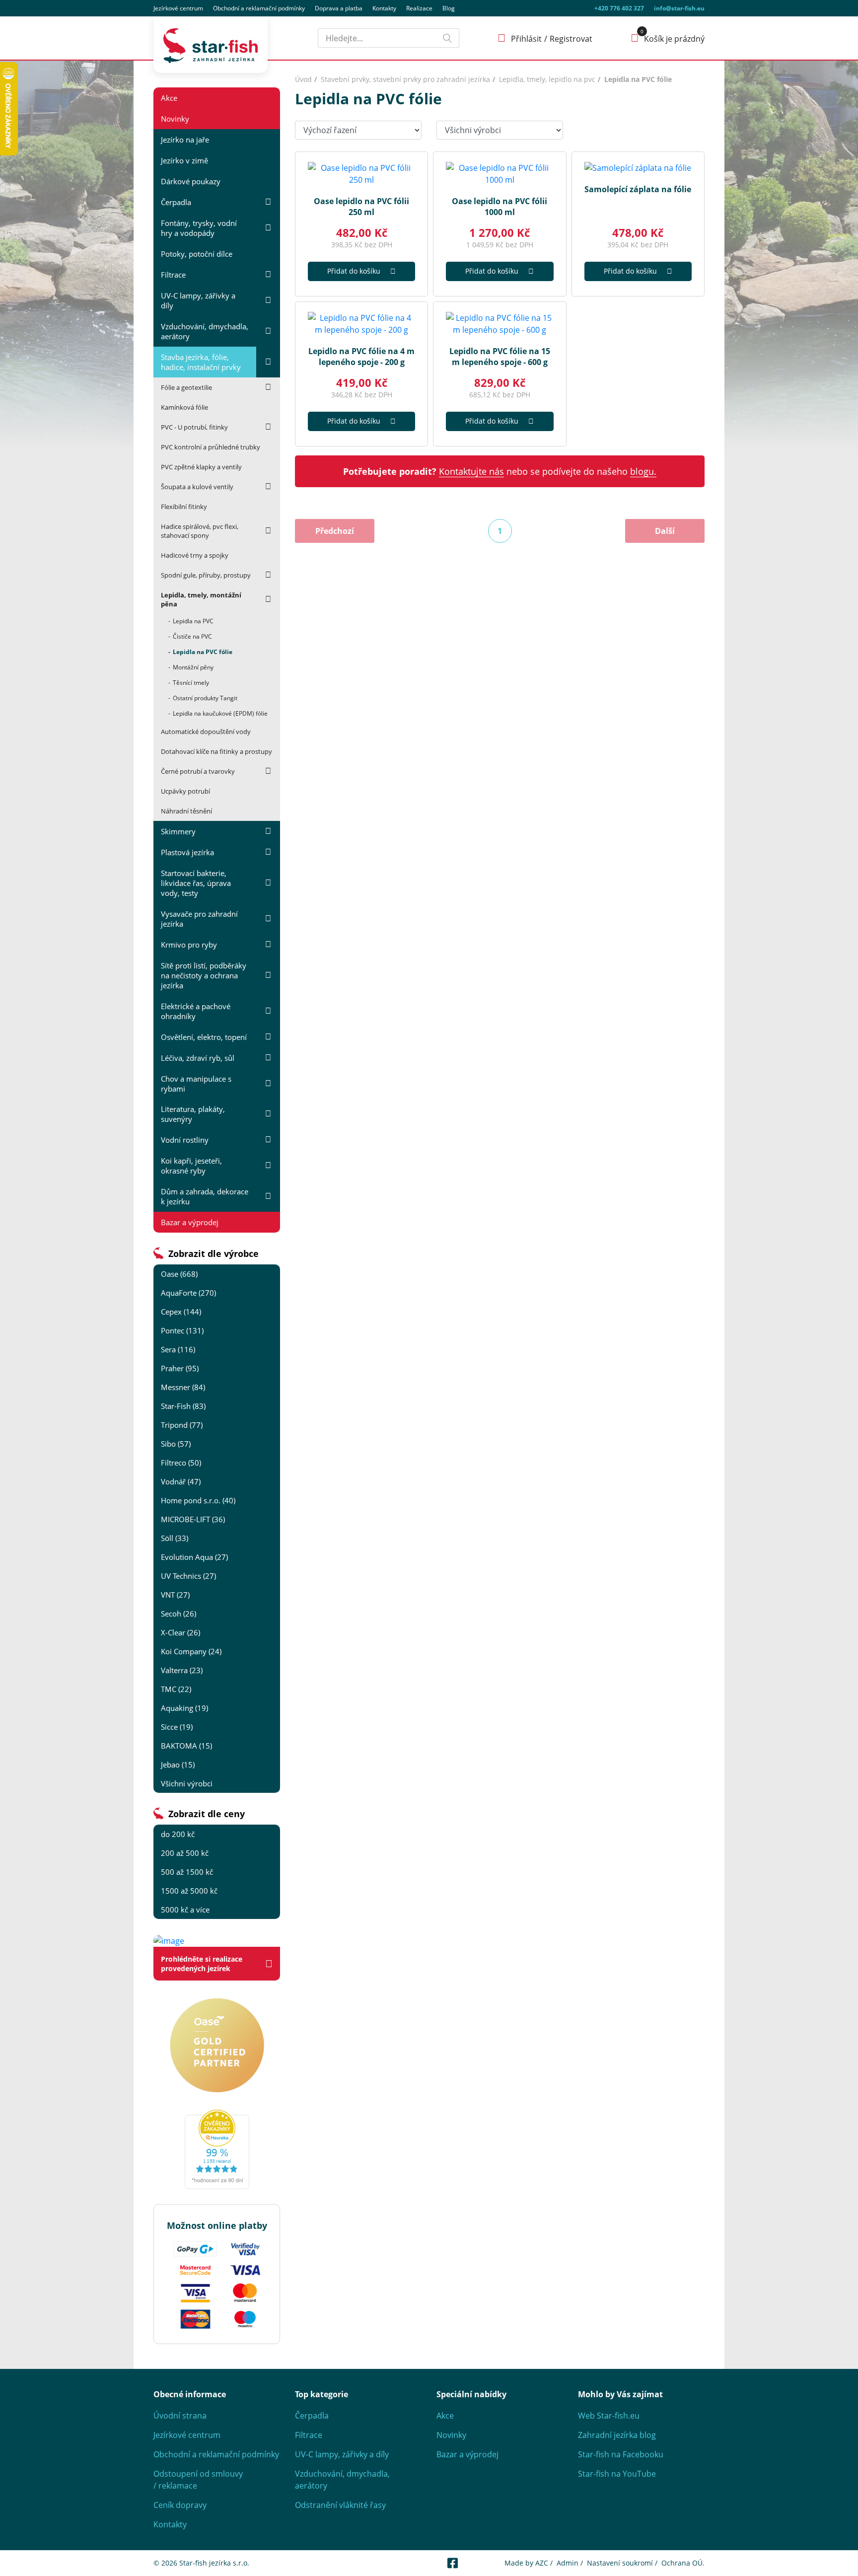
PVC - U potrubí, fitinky (194, 427)
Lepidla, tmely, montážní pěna (201, 599)
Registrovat (571, 39)
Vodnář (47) (181, 1481)
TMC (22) (176, 1689)
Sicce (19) (177, 1727)
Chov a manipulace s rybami (196, 1084)
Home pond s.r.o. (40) (198, 1500)
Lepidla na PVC (193, 621)
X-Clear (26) (180, 1632)
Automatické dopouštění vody (206, 732)
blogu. (643, 471)
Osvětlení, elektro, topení (204, 1037)
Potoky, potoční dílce (197, 254)
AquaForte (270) (188, 1293)
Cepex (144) (181, 1312)
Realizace (419, 8)
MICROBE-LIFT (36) (193, 1519)
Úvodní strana (180, 2416)
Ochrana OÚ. (683, 2563)
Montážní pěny (193, 667)
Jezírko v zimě (184, 160)
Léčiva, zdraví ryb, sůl (198, 1058)
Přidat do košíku (354, 271)
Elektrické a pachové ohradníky (196, 1011)
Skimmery (178, 831)
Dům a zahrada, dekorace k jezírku (205, 1196)
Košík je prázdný (674, 39)
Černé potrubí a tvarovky (198, 771)
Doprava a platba (339, 8)
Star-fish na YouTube (617, 2474)
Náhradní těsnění (186, 811)
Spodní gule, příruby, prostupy (206, 575)
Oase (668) (179, 1274)
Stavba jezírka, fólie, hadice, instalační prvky (201, 362)
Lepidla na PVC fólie (203, 652)
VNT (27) (175, 1595)
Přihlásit (526, 39)
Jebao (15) (178, 1765)
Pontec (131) (182, 1330)
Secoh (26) (179, 1614)
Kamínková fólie (184, 407)
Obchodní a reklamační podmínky (216, 2454)
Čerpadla (176, 202)
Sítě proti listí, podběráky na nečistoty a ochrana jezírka (204, 975)
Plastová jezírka (187, 852)
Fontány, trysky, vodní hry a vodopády (199, 228)
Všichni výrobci (187, 1783)
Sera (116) (178, 1349)
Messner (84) (183, 1387)
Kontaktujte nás (471, 471)
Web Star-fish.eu (609, 2416)
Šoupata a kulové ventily (197, 487)
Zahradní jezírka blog (617, 2435)
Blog (449, 8)
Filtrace (173, 275)
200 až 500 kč (185, 1853)
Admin (568, 2563)
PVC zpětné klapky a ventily (201, 467)
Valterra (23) (182, 1670)
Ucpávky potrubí (185, 791)
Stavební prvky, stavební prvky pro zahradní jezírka (405, 79)
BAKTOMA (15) (186, 1746)
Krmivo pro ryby (189, 945)
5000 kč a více (185, 1910)
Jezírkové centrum (178, 8)
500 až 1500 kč (187, 1872)
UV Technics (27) (188, 1576)
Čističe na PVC (192, 636)
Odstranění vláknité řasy (340, 2505)
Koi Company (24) (191, 1651)
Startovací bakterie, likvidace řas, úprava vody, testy (196, 883)
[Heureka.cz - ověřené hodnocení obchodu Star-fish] (217, 2149)
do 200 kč (178, 1834)
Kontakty (384, 8)
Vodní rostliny (185, 1140)
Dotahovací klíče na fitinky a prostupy (216, 751)
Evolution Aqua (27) (194, 1557)
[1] (447, 38)
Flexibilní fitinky (184, 507)
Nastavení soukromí (620, 2563)
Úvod (303, 79)
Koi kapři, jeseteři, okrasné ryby (191, 1166)
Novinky (175, 119)
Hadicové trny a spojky (195, 555)
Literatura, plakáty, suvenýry (193, 1114)
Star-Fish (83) (183, 1406)
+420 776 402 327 (619, 8)
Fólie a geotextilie (186, 387)
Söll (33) (175, 1538)
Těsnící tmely (191, 683)
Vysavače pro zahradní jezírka (199, 919)
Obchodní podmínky (259, 8)
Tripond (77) (182, 1425)
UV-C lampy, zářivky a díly (198, 300)
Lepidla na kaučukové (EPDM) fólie (220, 713)
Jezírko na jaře (185, 140)
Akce (169, 98)
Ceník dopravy (180, 2505)
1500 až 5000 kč (189, 1891)
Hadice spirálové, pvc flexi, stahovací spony (200, 531)
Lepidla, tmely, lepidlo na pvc (547, 79)
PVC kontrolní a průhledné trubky (211, 447)
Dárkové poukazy (191, 181)
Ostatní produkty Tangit (205, 698)
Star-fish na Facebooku (621, 2454)
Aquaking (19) (184, 1708)
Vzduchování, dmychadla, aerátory (205, 331)
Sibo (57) (176, 1444)
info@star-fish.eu (679, 8)
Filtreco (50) (181, 1463)
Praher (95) (180, 1368)
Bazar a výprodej (190, 1222)
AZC (542, 2563)
